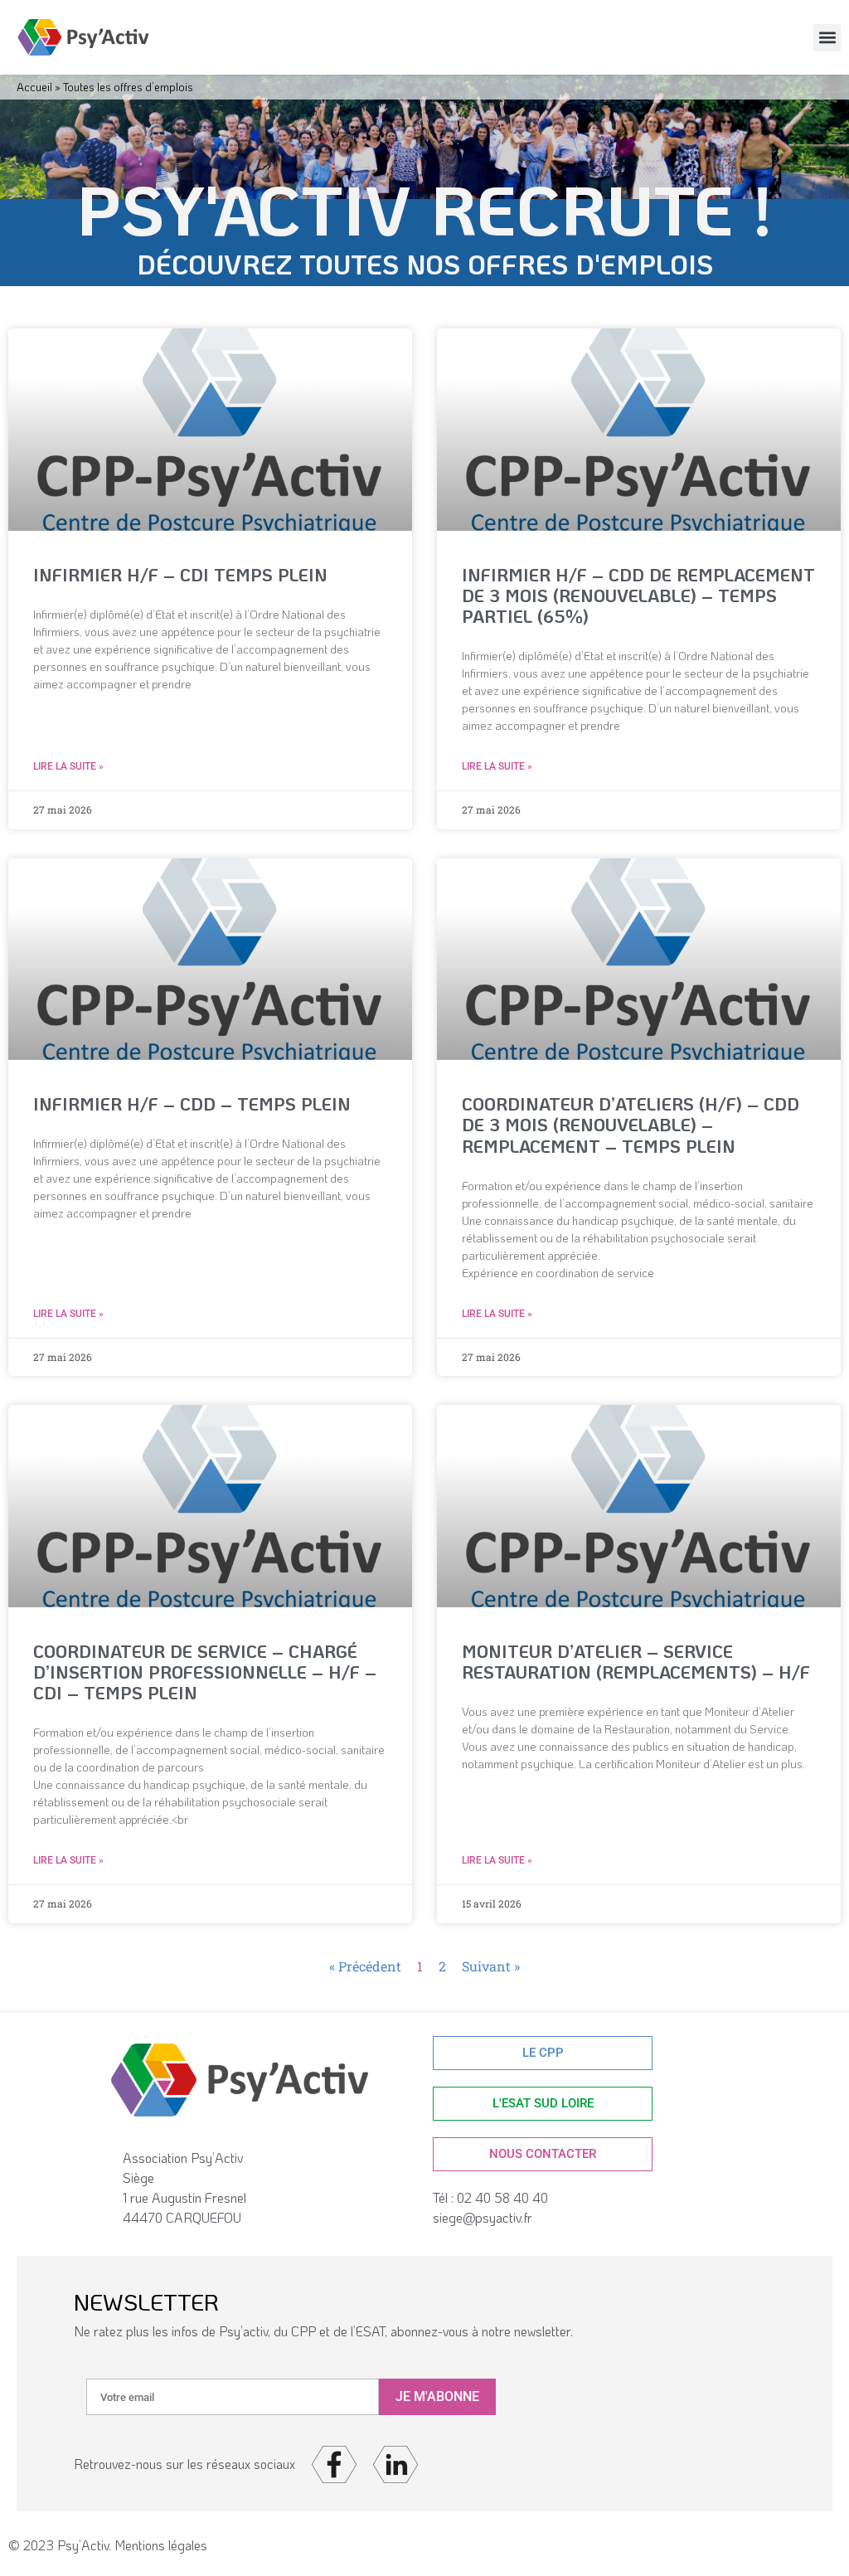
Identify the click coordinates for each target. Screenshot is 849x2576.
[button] (827, 38)
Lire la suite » (68, 766)
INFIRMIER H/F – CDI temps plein (180, 574)
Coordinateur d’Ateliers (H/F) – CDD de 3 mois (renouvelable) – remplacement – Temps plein (631, 1124)
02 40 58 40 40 (506, 2197)
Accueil (34, 87)
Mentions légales (161, 2545)
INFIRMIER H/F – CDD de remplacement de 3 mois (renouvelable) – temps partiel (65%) (638, 595)
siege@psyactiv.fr (483, 2217)
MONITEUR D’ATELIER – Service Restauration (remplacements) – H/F (636, 1661)
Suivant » (491, 1966)
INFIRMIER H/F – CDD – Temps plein (192, 1103)
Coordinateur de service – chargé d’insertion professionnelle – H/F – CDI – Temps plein (205, 1672)
